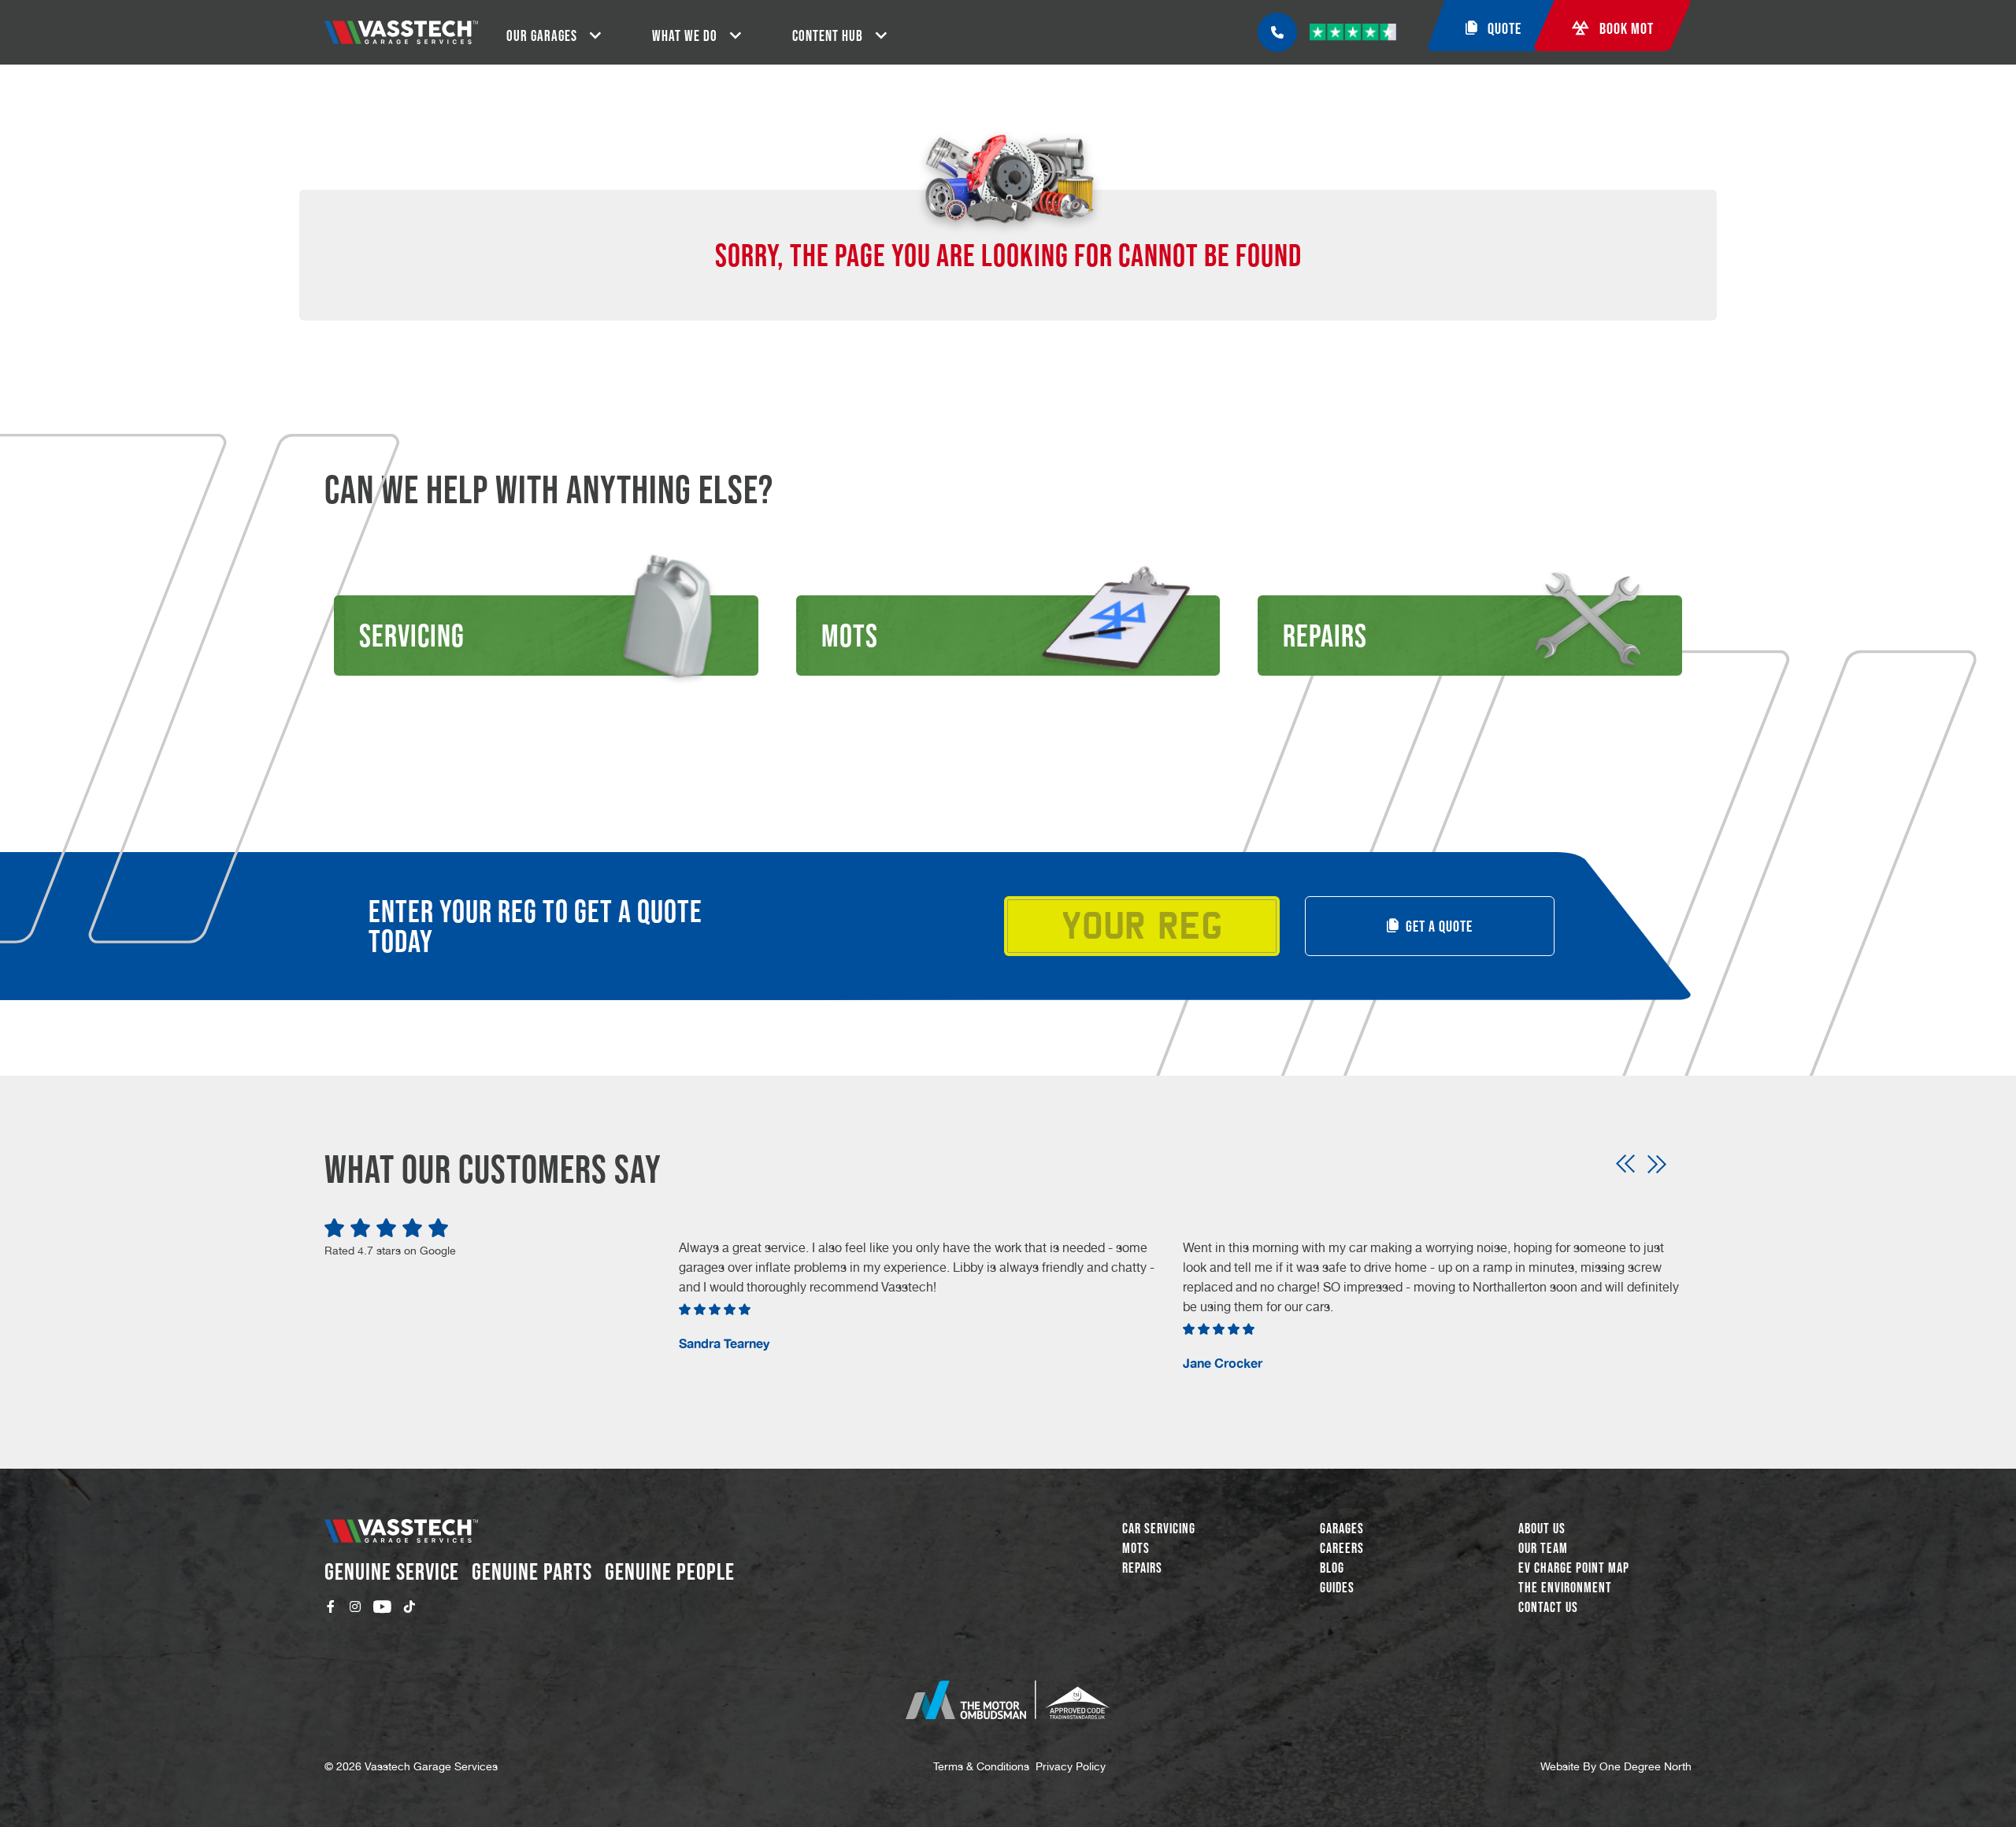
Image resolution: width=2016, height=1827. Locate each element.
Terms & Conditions (981, 1766)
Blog (1332, 1568)
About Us (1542, 1529)
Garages (1342, 1529)
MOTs (1136, 1548)
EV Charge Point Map (1574, 1568)
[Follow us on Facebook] (331, 1606)
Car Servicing (1159, 1529)
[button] (1625, 1164)
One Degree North (1645, 1766)
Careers (1342, 1548)
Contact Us (1548, 1607)
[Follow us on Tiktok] (409, 1606)
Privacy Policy (1071, 1766)
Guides (1337, 1588)
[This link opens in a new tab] (1008, 1700)
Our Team (1543, 1548)
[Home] (401, 32)
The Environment (1565, 1588)
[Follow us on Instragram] (355, 1606)
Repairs (1142, 1568)
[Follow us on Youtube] (382, 1606)
